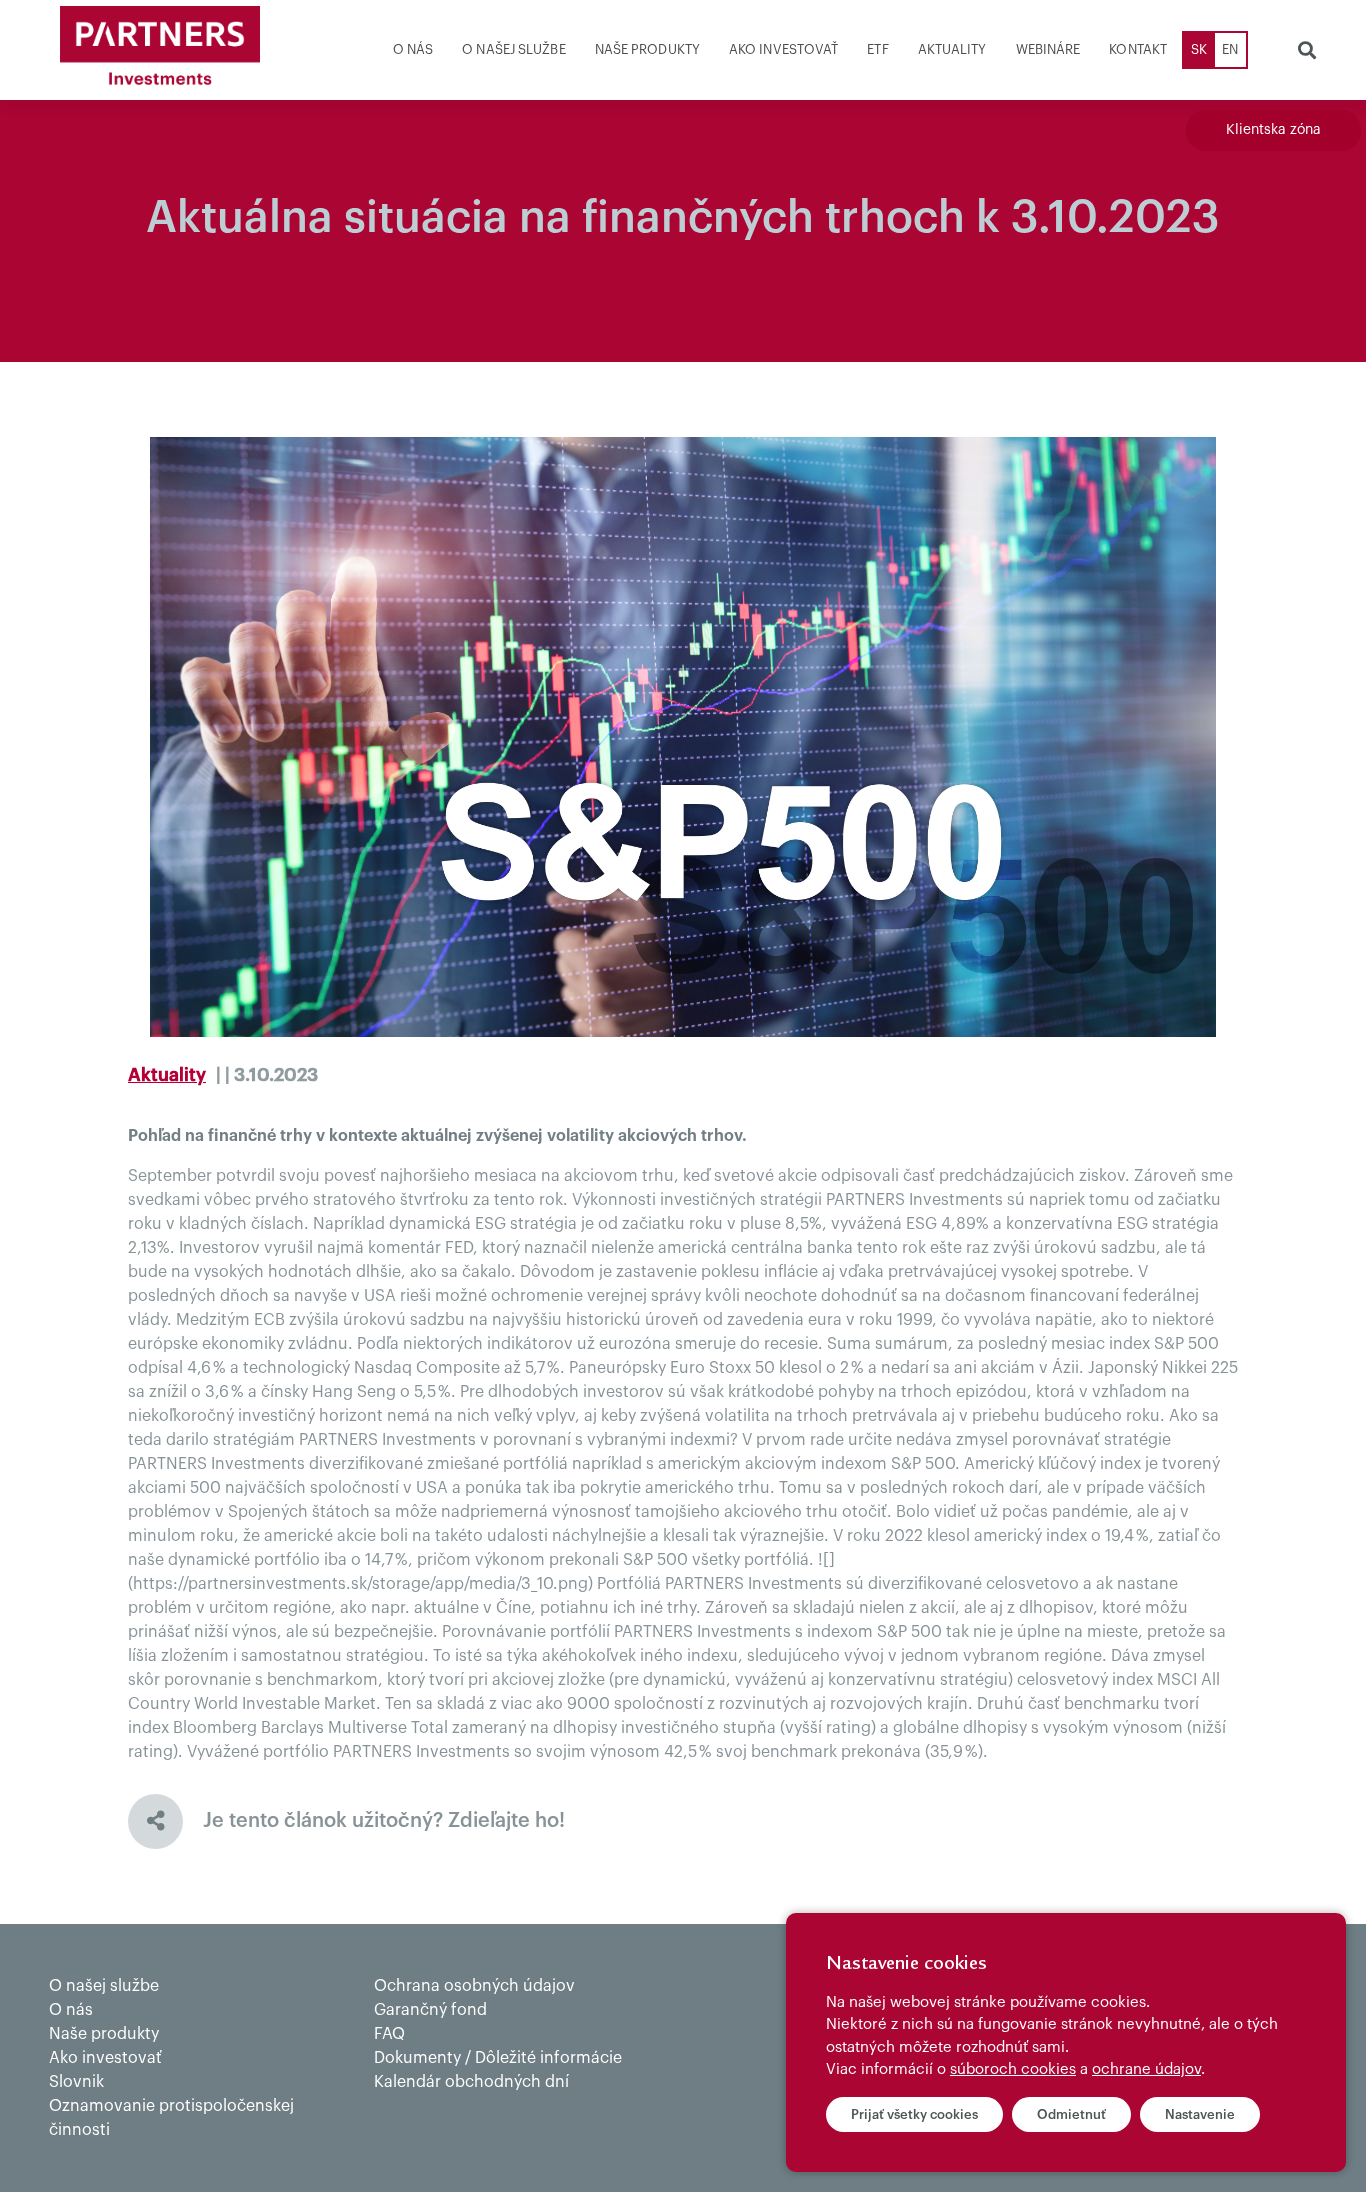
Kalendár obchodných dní (471, 2082)
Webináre (1048, 49)
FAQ (389, 2034)
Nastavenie (1200, 2114)
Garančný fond (430, 2010)
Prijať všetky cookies (914, 2114)
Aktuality (952, 49)
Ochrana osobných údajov (474, 1986)
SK (1199, 49)
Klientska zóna (1273, 130)
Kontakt (1138, 49)
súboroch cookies (1013, 2069)
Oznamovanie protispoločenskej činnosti (171, 2118)
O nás (413, 49)
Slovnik (76, 2082)
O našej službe (513, 49)
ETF (877, 49)
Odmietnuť (1071, 2114)
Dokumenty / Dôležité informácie (498, 2058)
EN (1230, 49)
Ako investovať (783, 49)
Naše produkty (647, 49)
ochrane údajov (1146, 2069)
